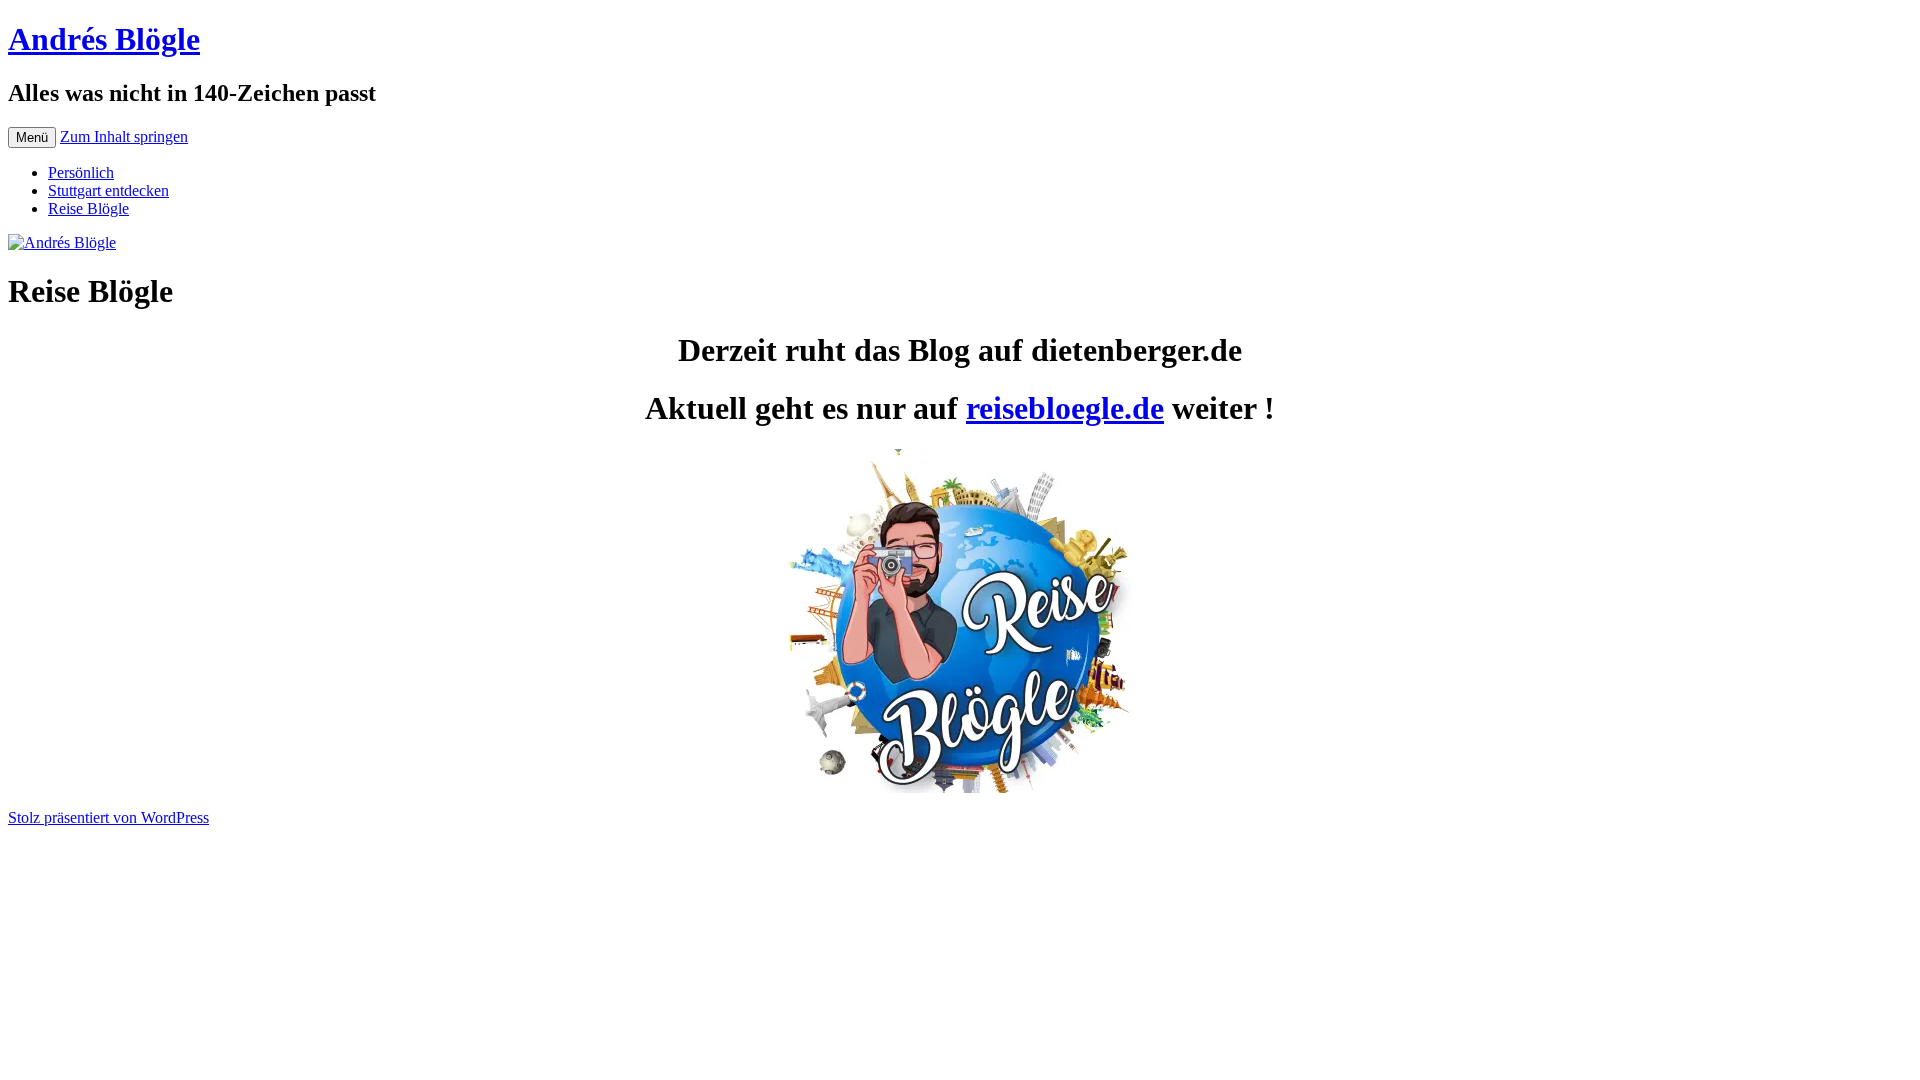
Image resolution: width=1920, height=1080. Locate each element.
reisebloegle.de (1065, 408)
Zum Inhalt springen (124, 136)
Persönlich (81, 172)
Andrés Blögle (104, 39)
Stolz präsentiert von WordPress (108, 817)
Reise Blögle (88, 208)
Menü (32, 137)
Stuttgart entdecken (108, 190)
